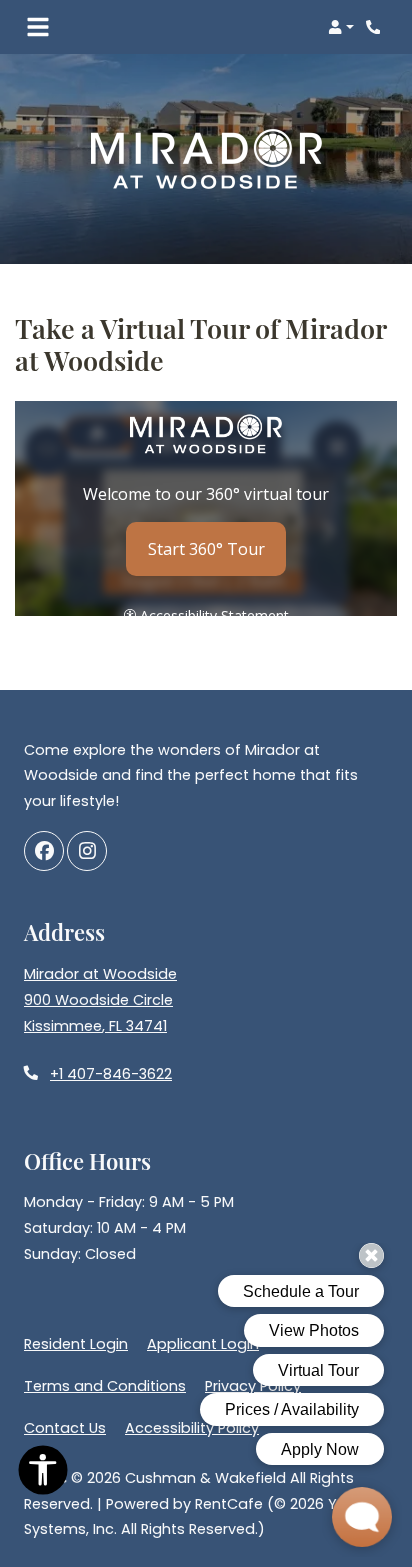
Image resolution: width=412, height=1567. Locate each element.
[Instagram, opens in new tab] (87, 851)
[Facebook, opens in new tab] (44, 851)
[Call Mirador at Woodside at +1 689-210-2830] (376, 27)
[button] (341, 27)
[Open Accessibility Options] (43, 1474)
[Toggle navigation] (38, 27)
